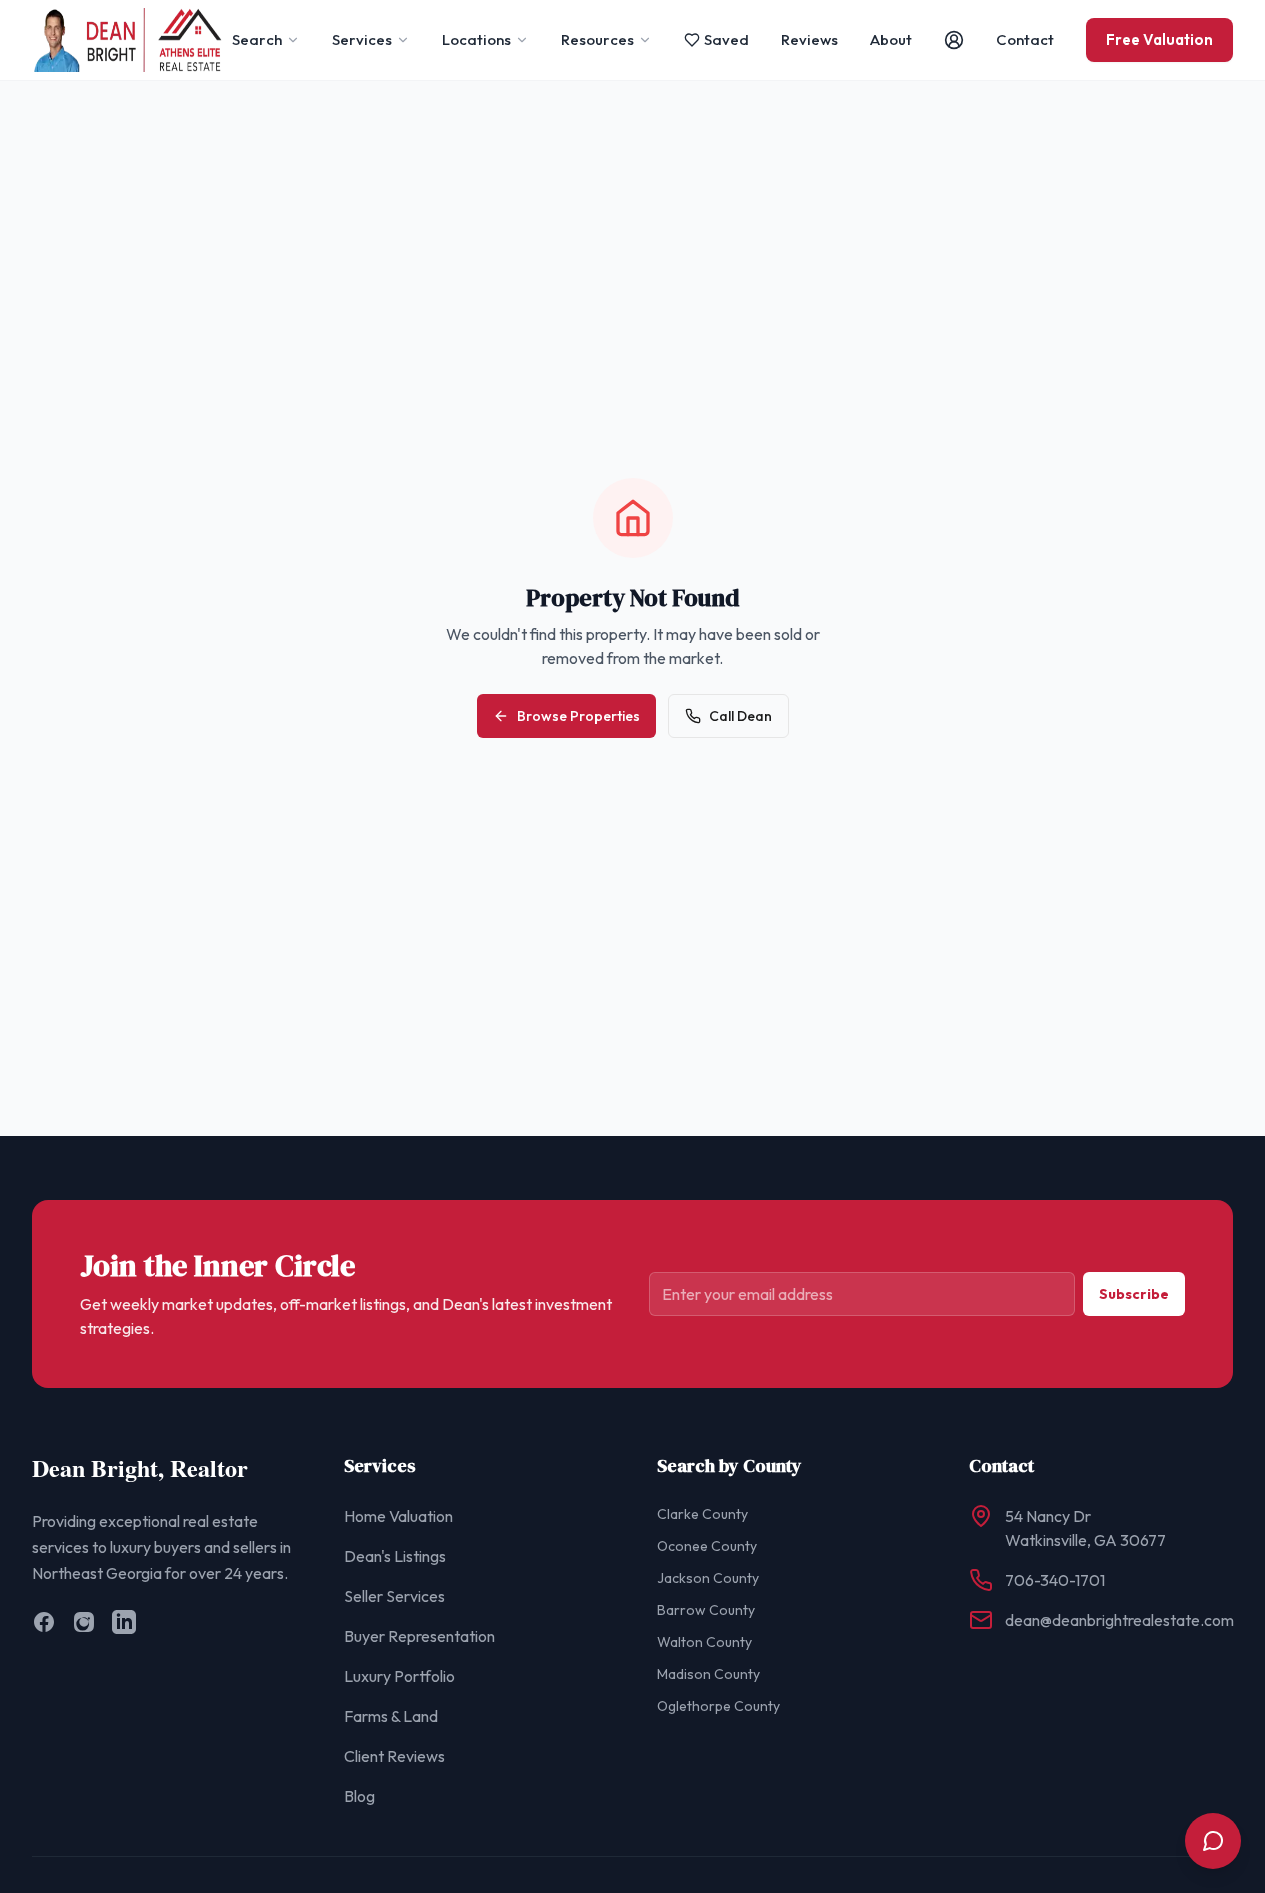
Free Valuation (1159, 39)
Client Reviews (394, 1756)
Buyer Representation (419, 1636)
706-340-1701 (1055, 1580)
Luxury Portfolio (399, 1676)
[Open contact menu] (1213, 1841)
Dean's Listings (395, 1556)
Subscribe (1134, 1294)
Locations (476, 39)
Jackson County (708, 1578)
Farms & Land (391, 1716)
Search (257, 39)
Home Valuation (398, 1516)
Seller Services (394, 1596)
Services (362, 39)
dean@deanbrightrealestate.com (1119, 1620)
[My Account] (954, 40)
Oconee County (707, 1546)
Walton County (704, 1642)
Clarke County (702, 1514)
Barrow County (706, 1610)
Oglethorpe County (718, 1706)
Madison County (708, 1674)
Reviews (809, 39)
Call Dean (740, 716)
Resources (597, 39)
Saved (726, 39)
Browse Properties (578, 716)
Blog (359, 1796)
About (891, 39)
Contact (1025, 39)
